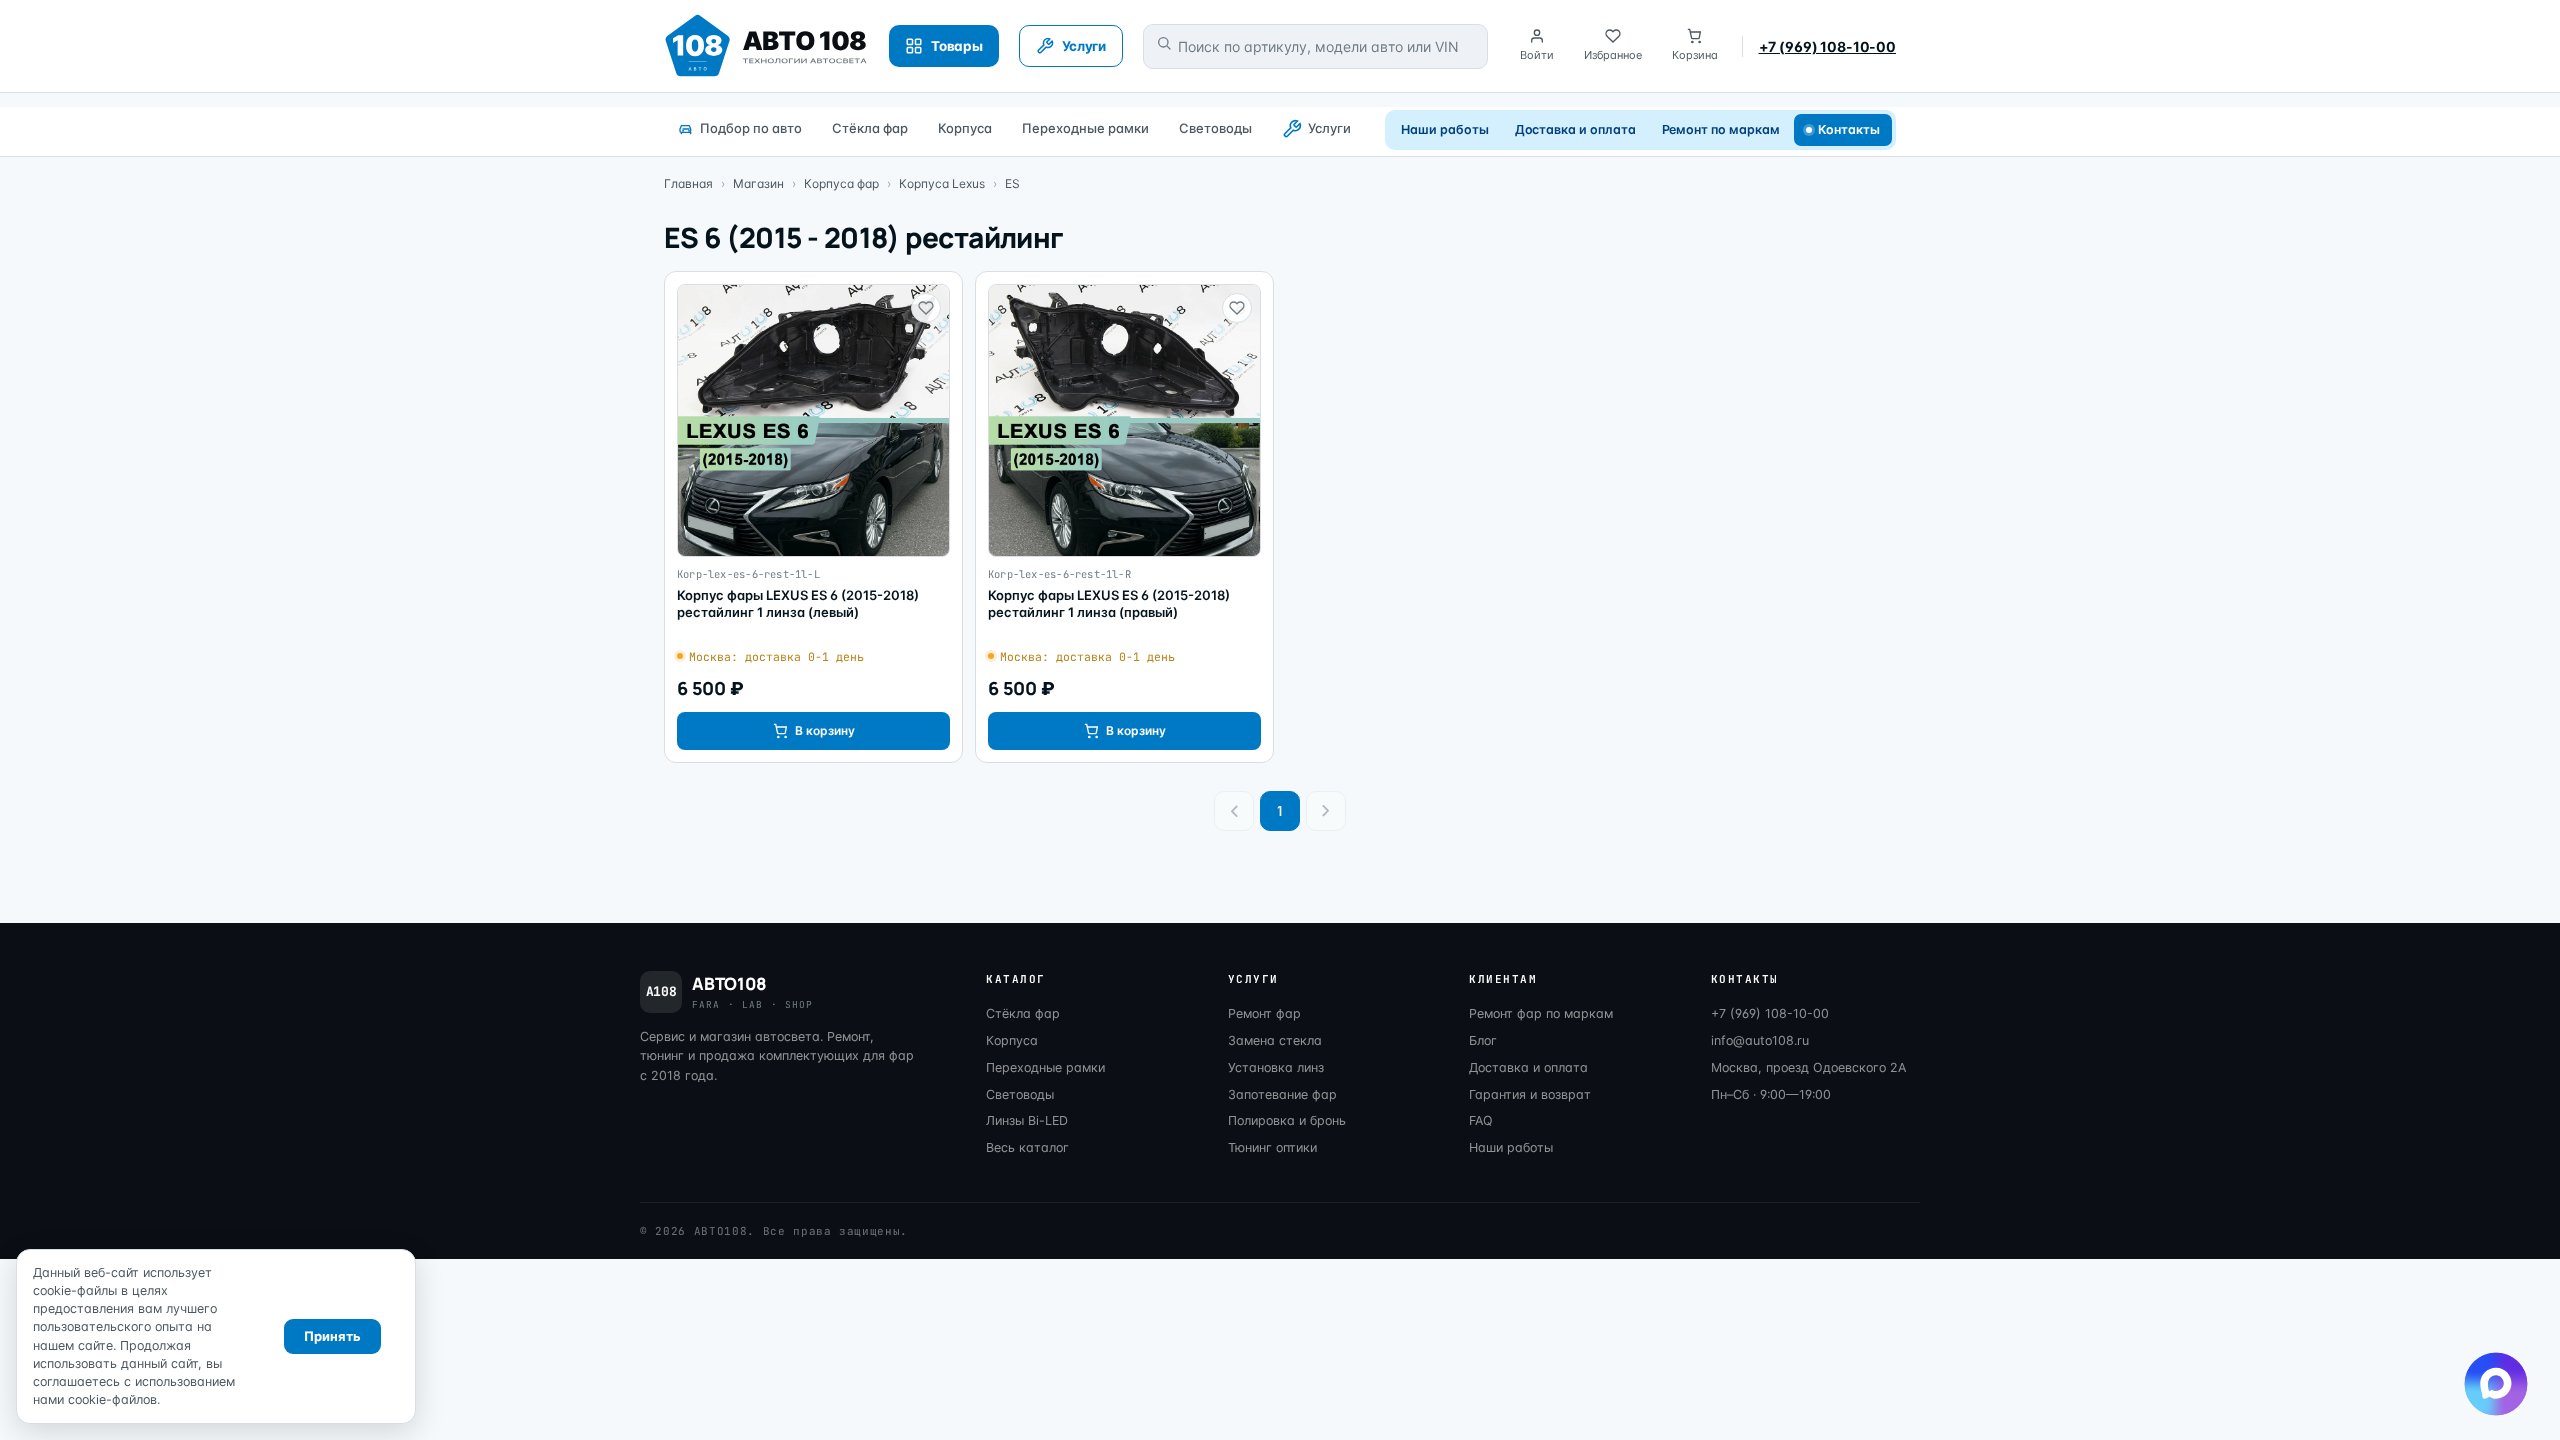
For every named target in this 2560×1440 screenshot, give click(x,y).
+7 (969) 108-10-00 (1827, 46)
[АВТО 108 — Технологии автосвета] (766, 46)
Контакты (1849, 129)
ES (1012, 183)
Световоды (1215, 128)
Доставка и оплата (1575, 129)
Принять (332, 1336)
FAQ (1481, 1120)
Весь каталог (1027, 1147)
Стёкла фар (870, 128)
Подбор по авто (751, 128)
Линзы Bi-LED (1027, 1120)
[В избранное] (926, 308)
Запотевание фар (1282, 1094)
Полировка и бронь (1287, 1120)
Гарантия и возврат (1530, 1094)
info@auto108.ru (1760, 1040)
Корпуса (965, 128)
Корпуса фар (841, 183)
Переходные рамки (1085, 128)
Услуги (1329, 128)
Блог (1483, 1040)
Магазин (758, 183)
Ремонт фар (1264, 1013)
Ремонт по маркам (1721, 129)
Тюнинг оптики (1272, 1147)
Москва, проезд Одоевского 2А (1808, 1067)
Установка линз (1276, 1067)
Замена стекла (1275, 1040)
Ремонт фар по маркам (1541, 1013)
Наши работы (1444, 129)
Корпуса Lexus (942, 183)
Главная (688, 183)
